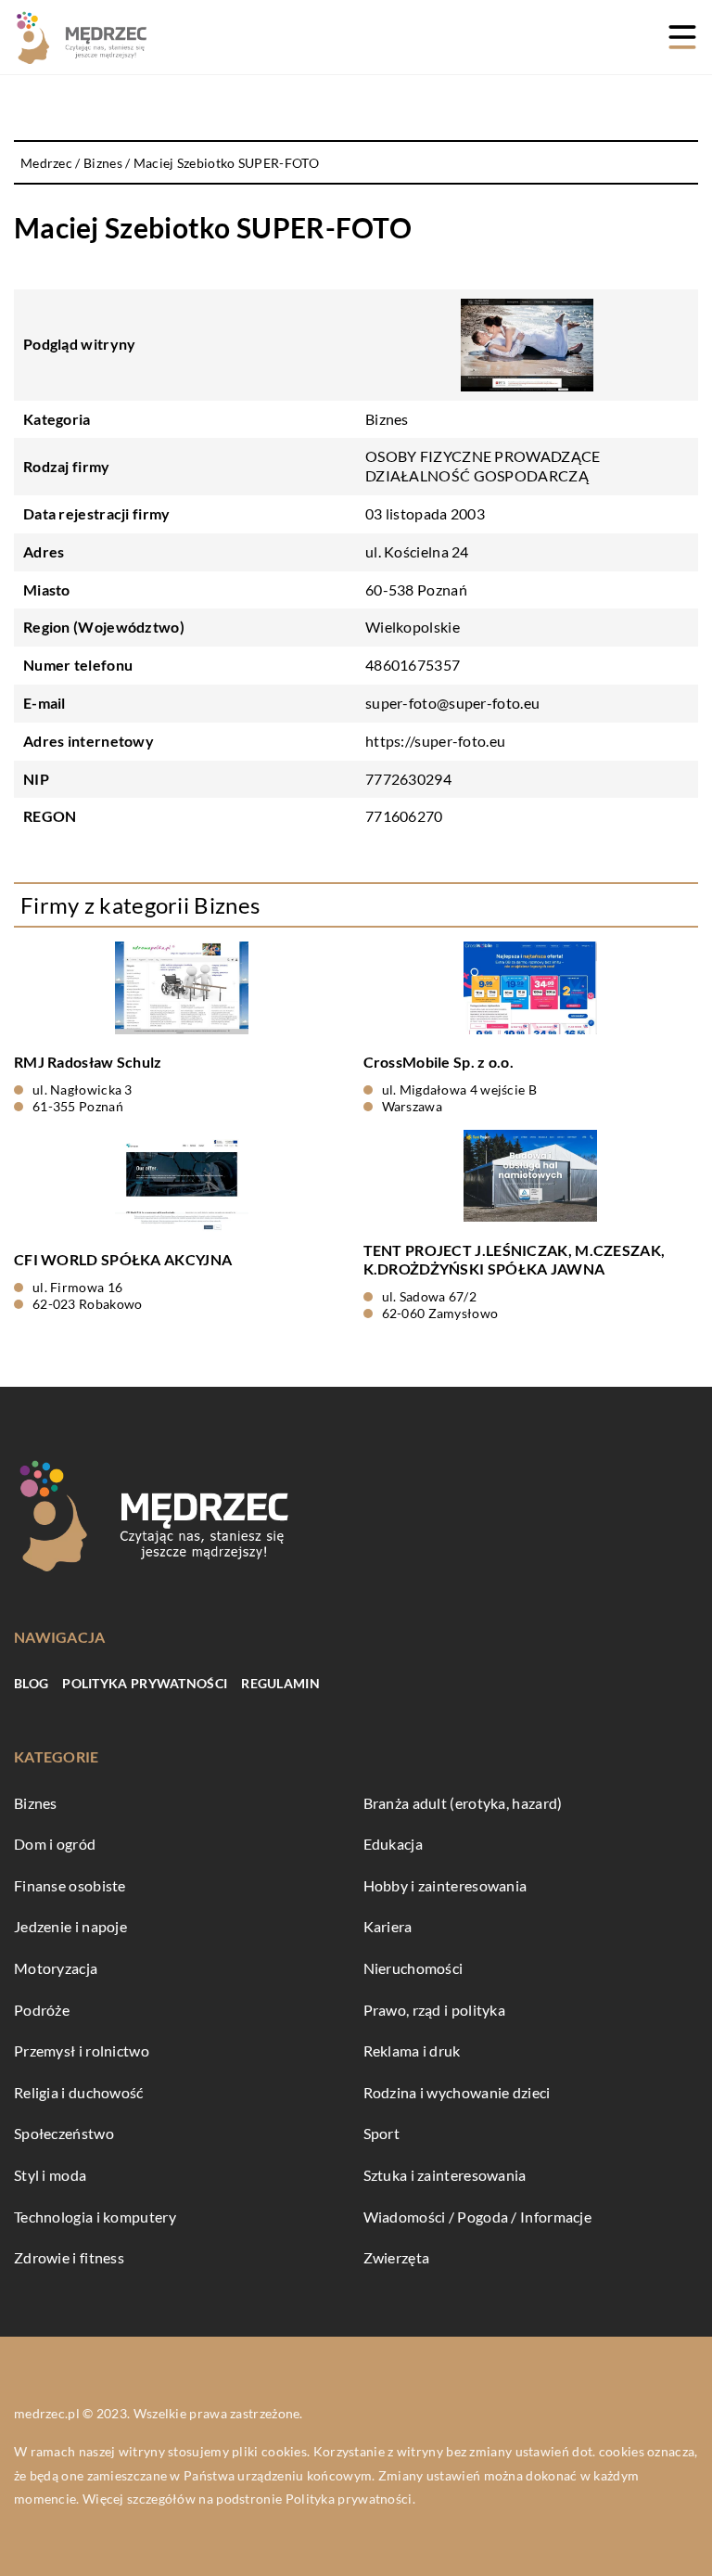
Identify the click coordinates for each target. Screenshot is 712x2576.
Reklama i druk (412, 2051)
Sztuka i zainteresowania (445, 2175)
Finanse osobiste (70, 1885)
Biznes (387, 419)
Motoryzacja (56, 1968)
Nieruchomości (413, 1968)
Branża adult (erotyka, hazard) (463, 1803)
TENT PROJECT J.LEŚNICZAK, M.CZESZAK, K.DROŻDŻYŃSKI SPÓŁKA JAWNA (515, 1260)
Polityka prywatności (145, 1683)
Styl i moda (50, 2175)
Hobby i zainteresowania (445, 1885)
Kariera (388, 1926)
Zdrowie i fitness (69, 2257)
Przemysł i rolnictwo (82, 2051)
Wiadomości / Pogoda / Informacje (478, 2217)
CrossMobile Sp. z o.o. (439, 1062)
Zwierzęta (397, 2257)
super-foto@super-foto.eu (452, 703)
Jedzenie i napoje (70, 1926)
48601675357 (413, 665)
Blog (31, 1683)
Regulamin (280, 1683)
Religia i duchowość (79, 2092)
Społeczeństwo (64, 2133)
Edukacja (393, 1844)
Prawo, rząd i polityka (435, 2010)
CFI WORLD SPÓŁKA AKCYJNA (123, 1259)
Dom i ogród (55, 1844)
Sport (382, 2133)
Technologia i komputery (95, 2217)
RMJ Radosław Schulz (88, 1062)
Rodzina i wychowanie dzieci (457, 2092)
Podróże (42, 2010)
